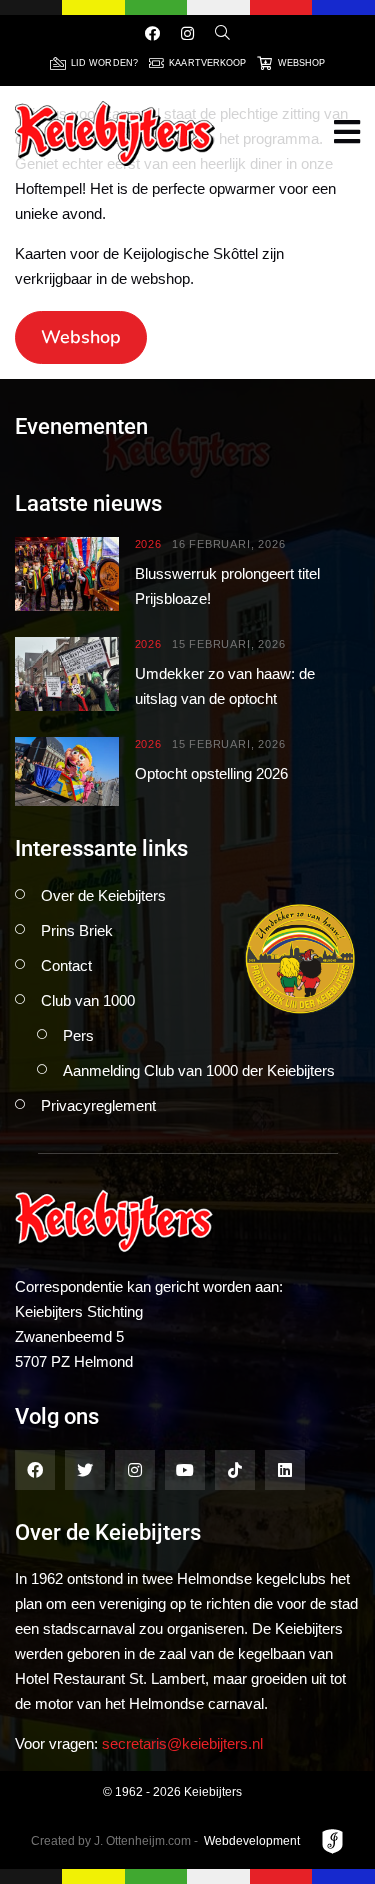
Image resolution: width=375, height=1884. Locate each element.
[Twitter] (85, 1470)
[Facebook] (152, 33)
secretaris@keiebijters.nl (182, 1743)
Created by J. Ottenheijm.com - (114, 1841)
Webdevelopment (252, 1841)
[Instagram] (187, 33)
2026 (148, 544)
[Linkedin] (285, 1470)
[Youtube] (185, 1470)
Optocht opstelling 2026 (211, 773)
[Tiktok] (235, 1470)
